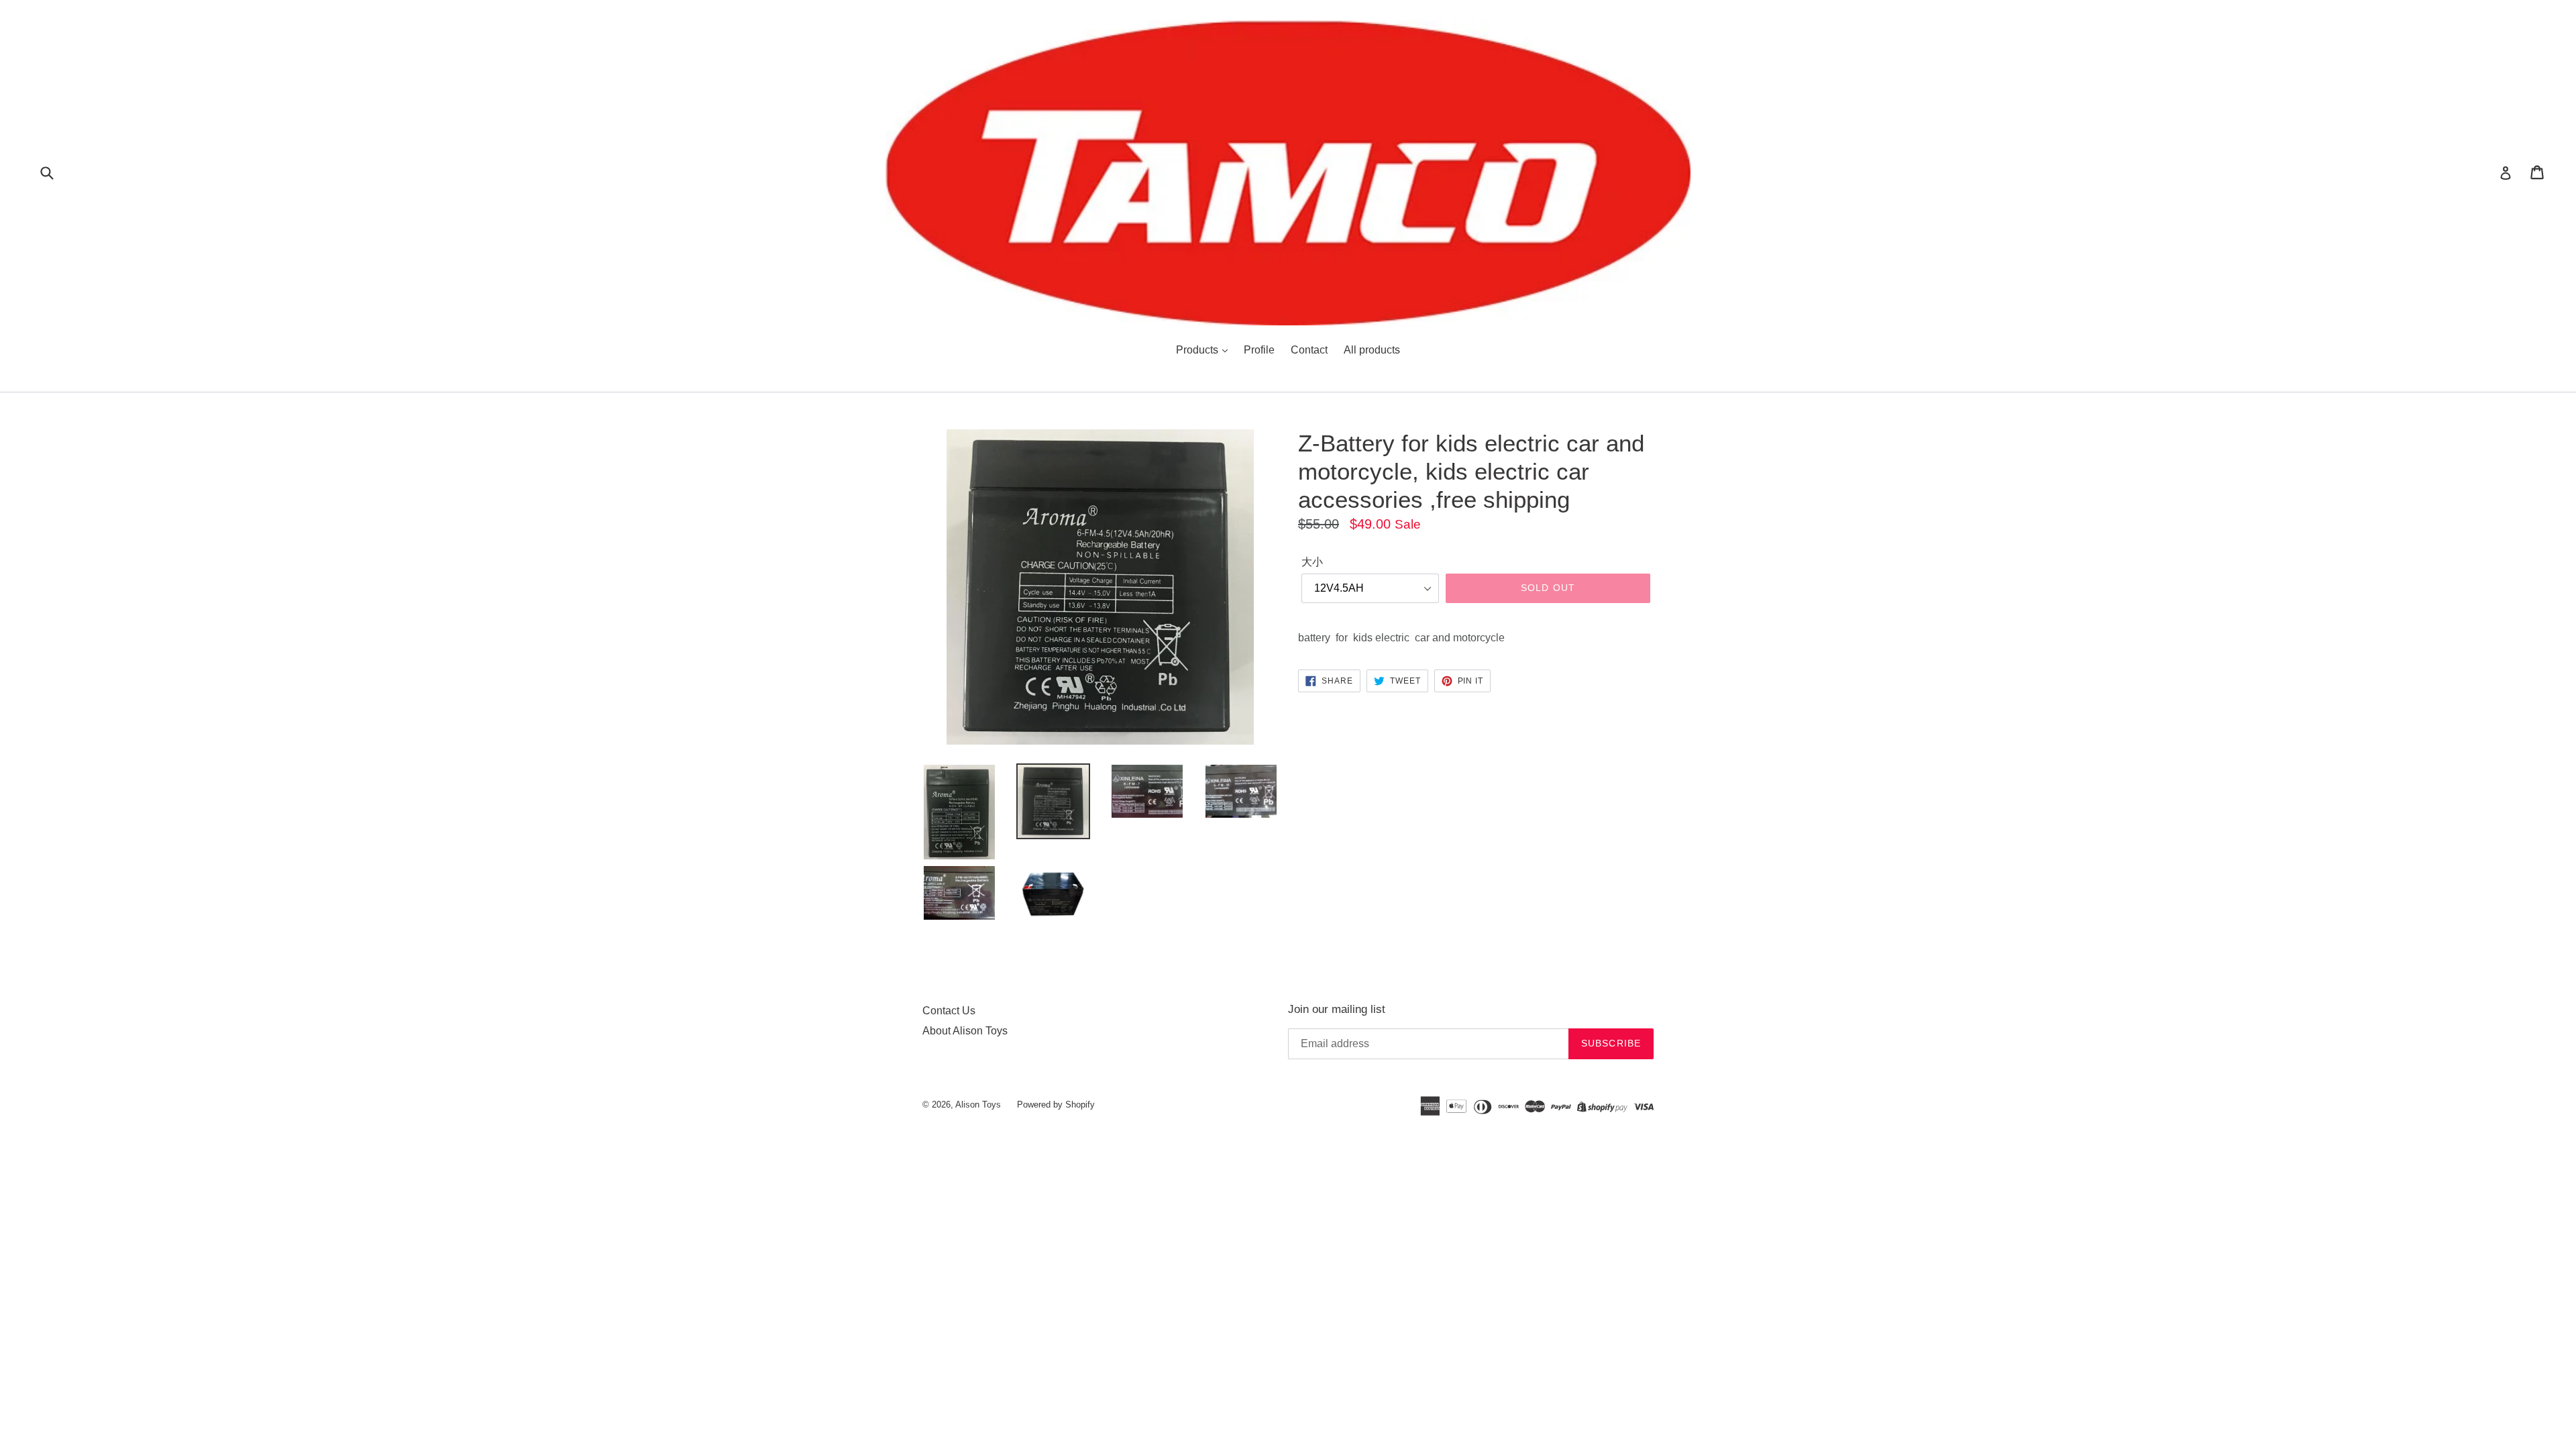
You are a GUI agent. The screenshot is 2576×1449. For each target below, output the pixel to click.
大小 (1312, 562)
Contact (1309, 350)
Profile (1259, 350)
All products (1372, 350)
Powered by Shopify (1056, 1105)
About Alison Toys (965, 1031)
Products (1198, 350)
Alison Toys (978, 1105)
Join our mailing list (1337, 1009)
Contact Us (949, 1011)
